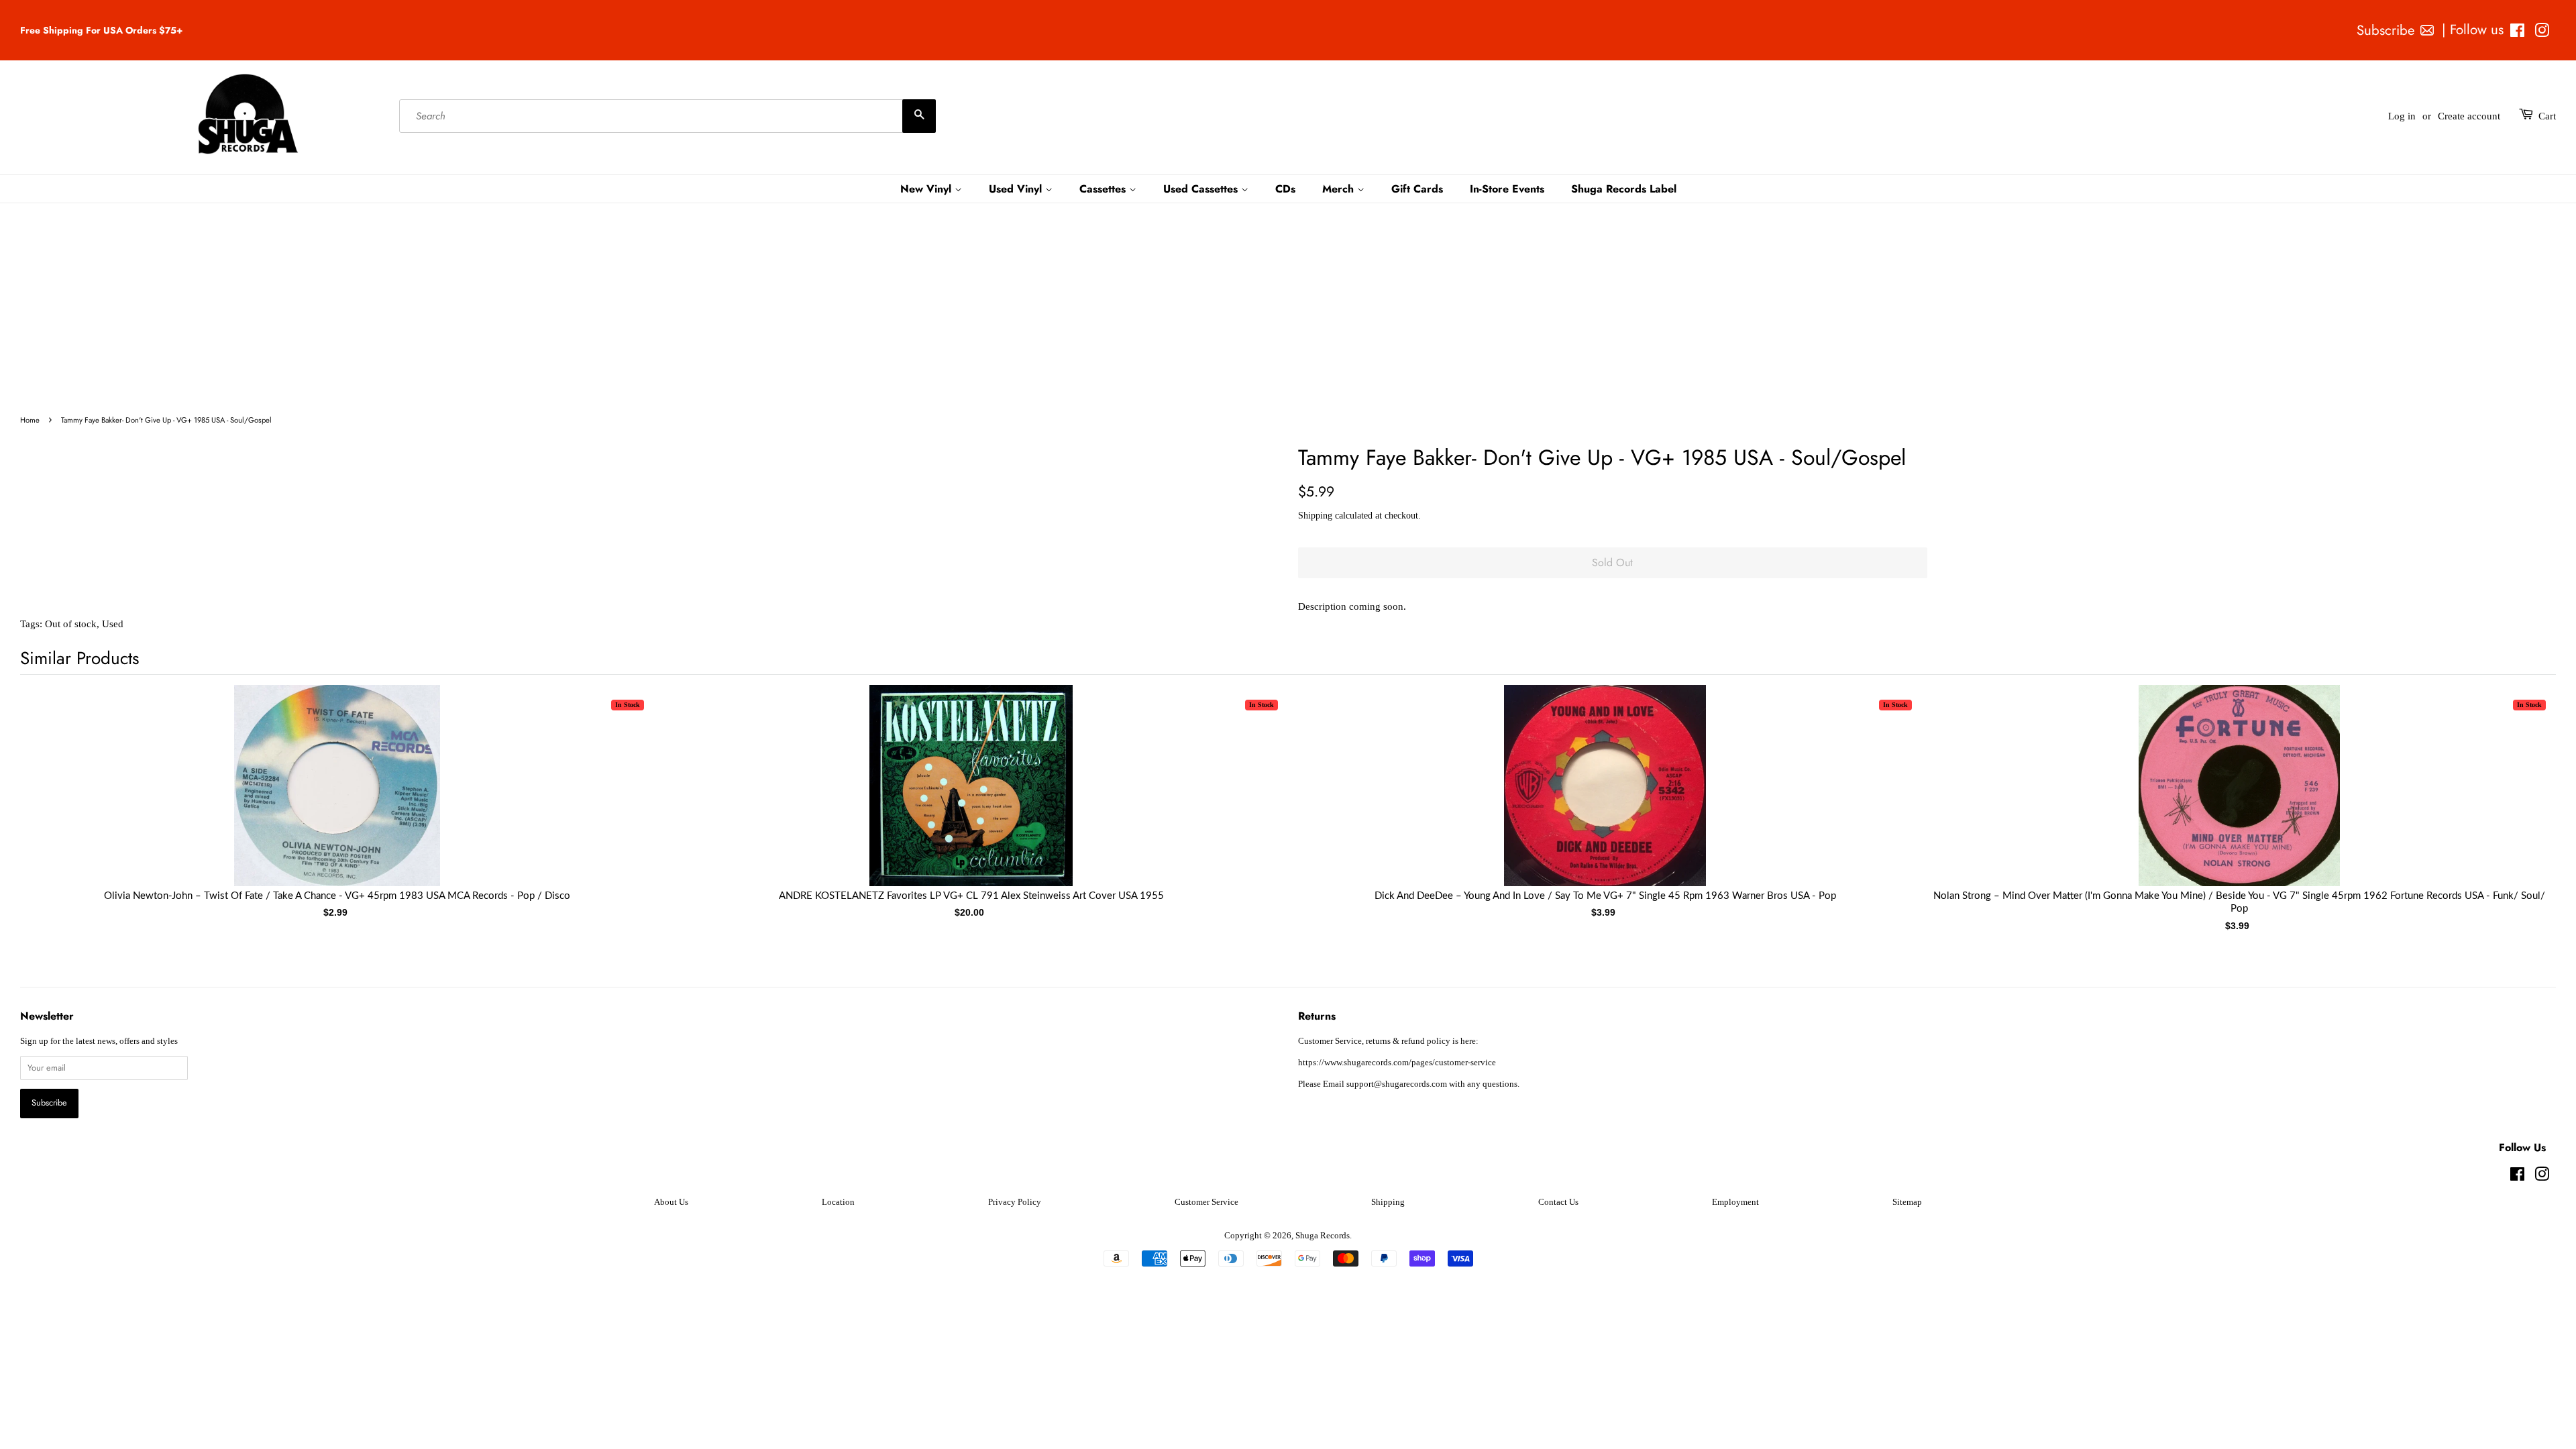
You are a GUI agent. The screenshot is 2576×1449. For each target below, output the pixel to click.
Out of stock (71, 624)
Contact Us (1558, 1202)
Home (30, 420)
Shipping (1315, 516)
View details (337, 799)
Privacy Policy (1015, 1202)
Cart (2547, 116)
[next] (2524, 787)
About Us (671, 1202)
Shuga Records (1323, 1236)
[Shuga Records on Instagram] (2542, 33)
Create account (2469, 116)
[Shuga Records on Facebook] (2517, 33)
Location (838, 1202)
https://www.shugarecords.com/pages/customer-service (1397, 1063)
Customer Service (1206, 1202)
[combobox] (667, 116)
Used (113, 624)
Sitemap (1907, 1202)
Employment (1735, 1202)
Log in (2402, 116)
